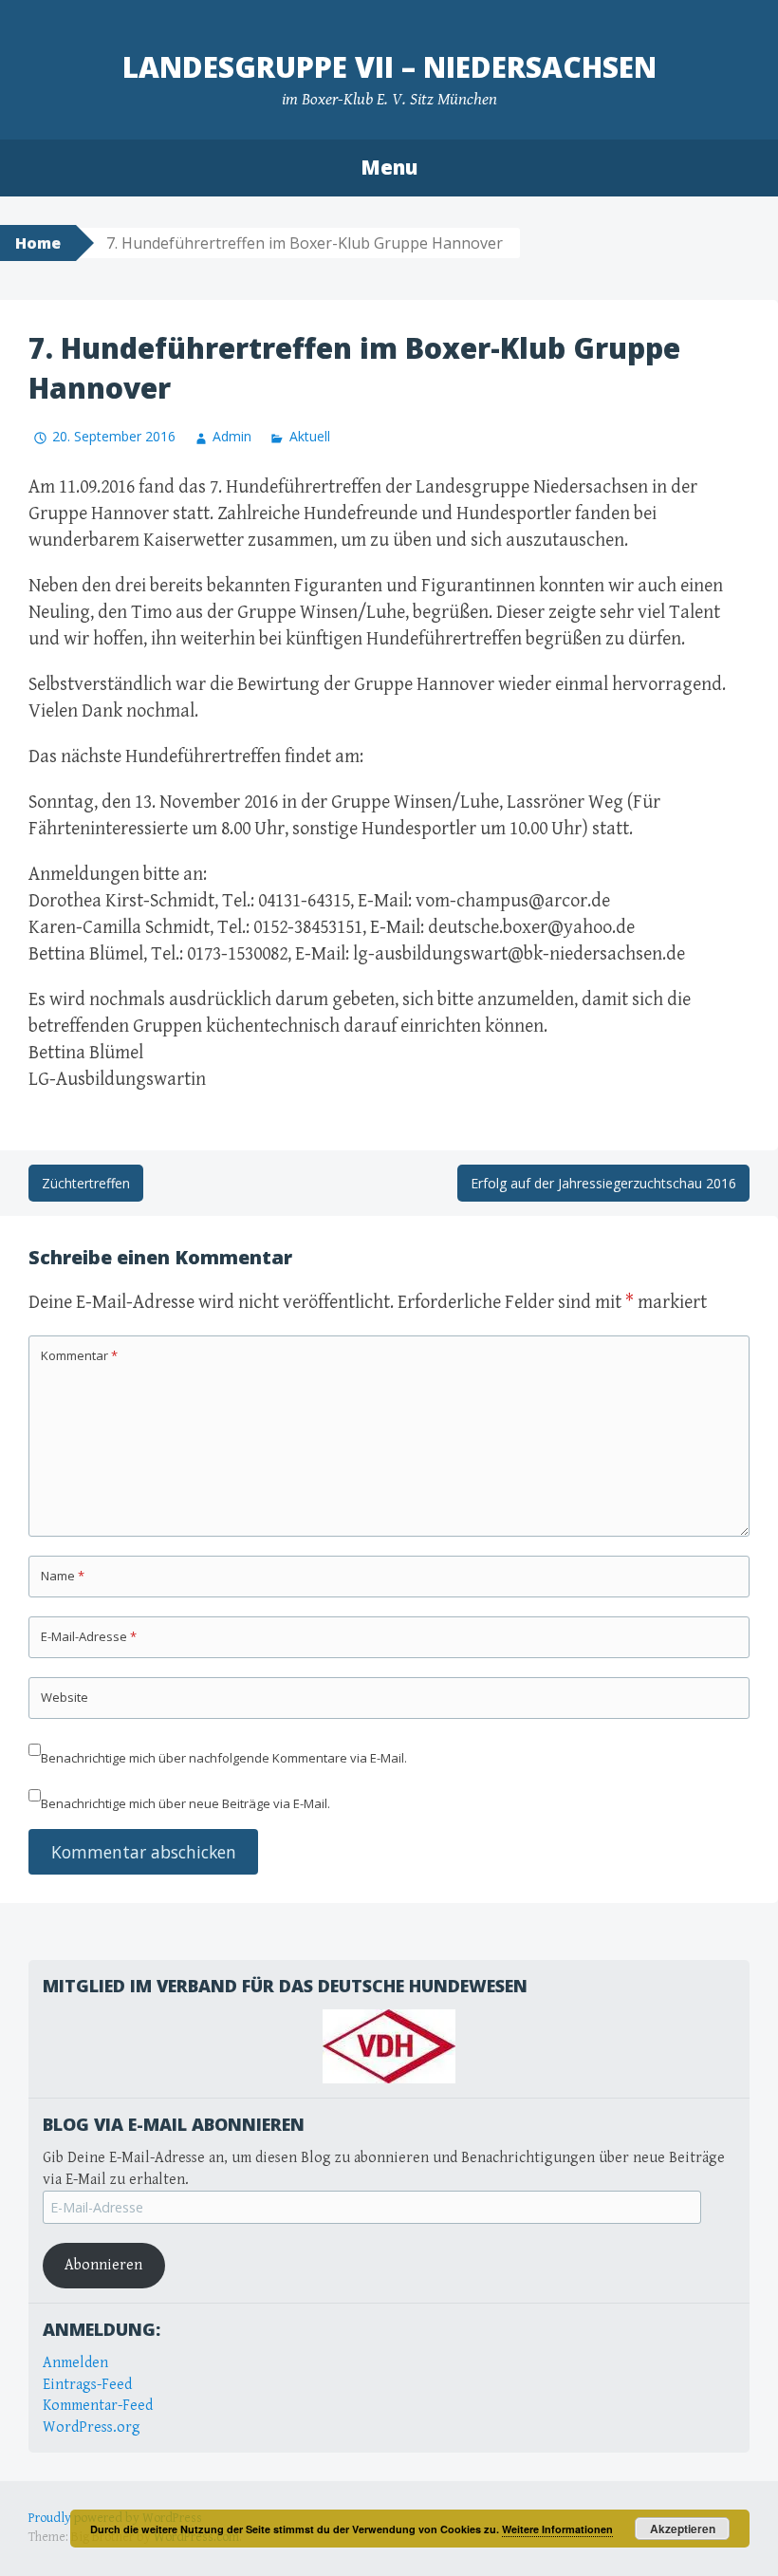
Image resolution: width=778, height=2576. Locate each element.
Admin (232, 436)
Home (38, 243)
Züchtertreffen (86, 1183)
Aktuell (309, 436)
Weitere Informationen (557, 2529)
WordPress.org (92, 2427)
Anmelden (75, 2363)
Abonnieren (103, 2265)
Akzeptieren (683, 2529)
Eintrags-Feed (87, 2385)
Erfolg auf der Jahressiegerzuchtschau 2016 (603, 1183)
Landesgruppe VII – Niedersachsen (389, 67)
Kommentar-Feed (98, 2406)
